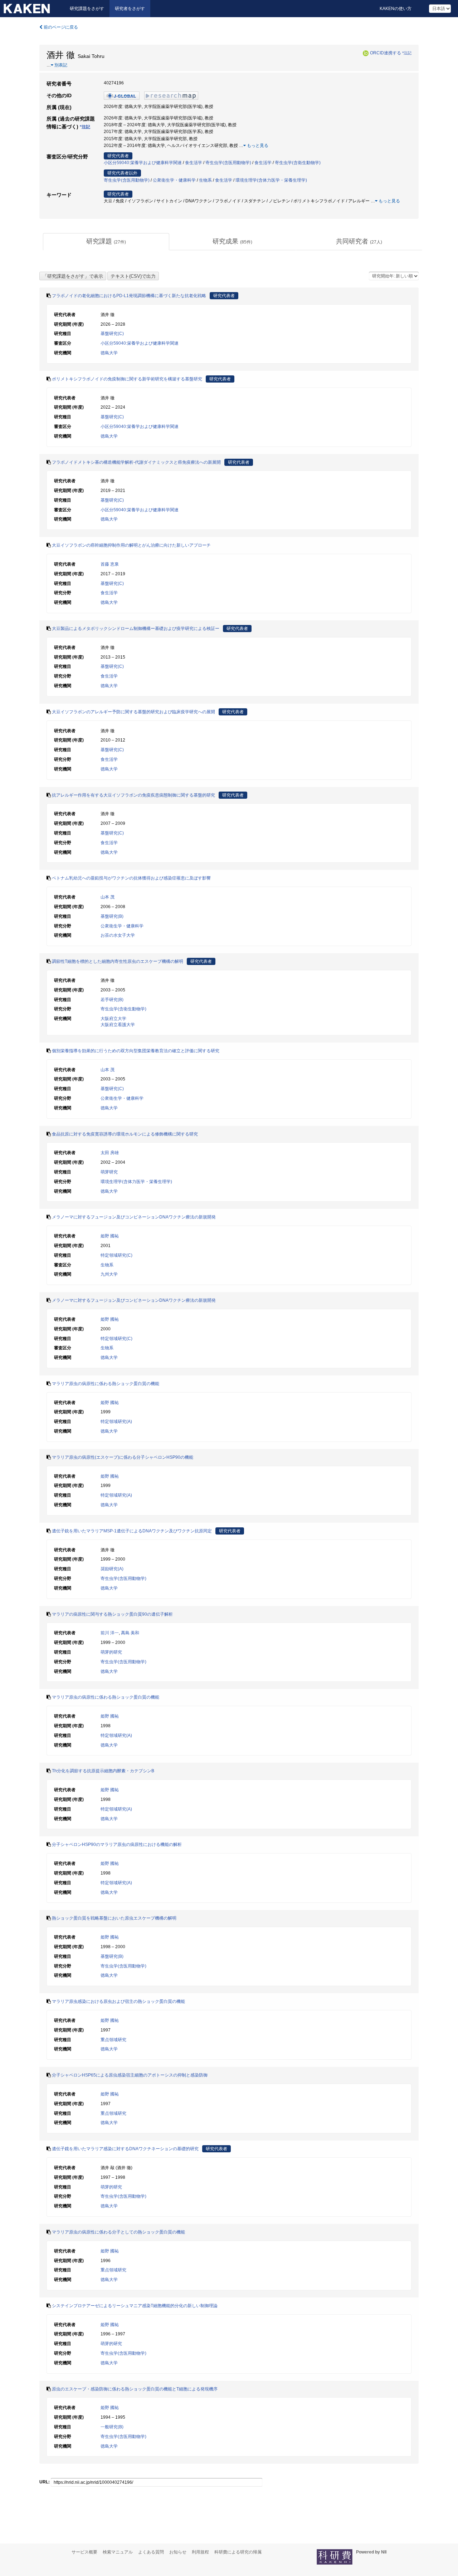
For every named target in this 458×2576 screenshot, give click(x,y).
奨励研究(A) (112, 1569)
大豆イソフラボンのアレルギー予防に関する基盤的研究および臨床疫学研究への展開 (133, 712)
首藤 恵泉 (110, 564)
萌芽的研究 (111, 1652)
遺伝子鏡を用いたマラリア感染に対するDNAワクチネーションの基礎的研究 (125, 2149)
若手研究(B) (112, 1000)
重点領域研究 (113, 2040)
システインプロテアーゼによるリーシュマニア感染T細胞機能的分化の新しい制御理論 (135, 2306)
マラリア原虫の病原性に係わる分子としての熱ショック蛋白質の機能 (118, 2232)
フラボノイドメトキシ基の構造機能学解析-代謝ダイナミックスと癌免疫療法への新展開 (136, 462)
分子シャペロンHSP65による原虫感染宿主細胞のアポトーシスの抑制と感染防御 (130, 2075)
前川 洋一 (110, 1633)
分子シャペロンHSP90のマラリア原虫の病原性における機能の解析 (117, 1844)
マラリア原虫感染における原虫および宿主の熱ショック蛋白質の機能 (118, 2001)
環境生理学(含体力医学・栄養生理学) (271, 180)
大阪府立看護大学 (118, 1025)
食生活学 (194, 163)
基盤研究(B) (112, 916)
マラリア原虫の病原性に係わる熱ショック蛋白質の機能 (106, 1384)
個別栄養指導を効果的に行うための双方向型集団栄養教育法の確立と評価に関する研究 (136, 1051)
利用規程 (200, 2552)
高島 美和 (130, 1633)
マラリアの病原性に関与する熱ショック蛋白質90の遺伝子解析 (112, 1614)
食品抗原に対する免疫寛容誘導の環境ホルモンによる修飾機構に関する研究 (125, 1134)
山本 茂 (108, 897)
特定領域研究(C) (116, 1255)
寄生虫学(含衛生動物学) (298, 163)
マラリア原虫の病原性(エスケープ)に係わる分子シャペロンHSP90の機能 (123, 1457)
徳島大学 (109, 353)
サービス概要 (84, 2552)
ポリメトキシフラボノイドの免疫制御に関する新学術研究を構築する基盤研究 (127, 379)
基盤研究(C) (112, 334)
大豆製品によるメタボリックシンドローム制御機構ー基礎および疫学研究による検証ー (136, 629)
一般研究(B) (112, 2427)
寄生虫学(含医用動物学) (228, 163)
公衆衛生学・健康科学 (174, 180)
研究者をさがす (130, 9)
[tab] (106, 242)
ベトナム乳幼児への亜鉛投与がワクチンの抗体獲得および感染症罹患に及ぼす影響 (131, 878)
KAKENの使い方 (396, 9)
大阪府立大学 (113, 1019)
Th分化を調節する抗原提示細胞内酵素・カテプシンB (103, 1771)
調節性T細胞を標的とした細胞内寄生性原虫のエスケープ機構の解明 (118, 961)
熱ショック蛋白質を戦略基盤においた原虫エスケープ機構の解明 (114, 1918)
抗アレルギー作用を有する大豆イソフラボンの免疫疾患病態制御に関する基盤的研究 (133, 795)
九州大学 (109, 1274)
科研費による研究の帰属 (238, 2552)
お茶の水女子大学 (118, 935)
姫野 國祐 (110, 1236)
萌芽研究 (109, 1172)
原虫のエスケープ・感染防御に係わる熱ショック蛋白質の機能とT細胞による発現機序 (135, 2389)
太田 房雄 (110, 1153)
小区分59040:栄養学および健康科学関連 (143, 163)
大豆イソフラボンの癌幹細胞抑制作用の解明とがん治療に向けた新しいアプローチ (131, 545)
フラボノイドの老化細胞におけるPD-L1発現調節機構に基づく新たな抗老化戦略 (129, 296)
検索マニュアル (118, 2552)
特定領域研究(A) (116, 1422)
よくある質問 (151, 2552)
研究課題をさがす (87, 9)
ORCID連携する (386, 53)
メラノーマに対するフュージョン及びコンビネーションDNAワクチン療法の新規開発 (134, 1217)
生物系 (205, 180)
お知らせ (178, 2552)
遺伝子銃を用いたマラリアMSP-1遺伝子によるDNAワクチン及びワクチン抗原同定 (132, 1531)
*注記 (407, 53)
